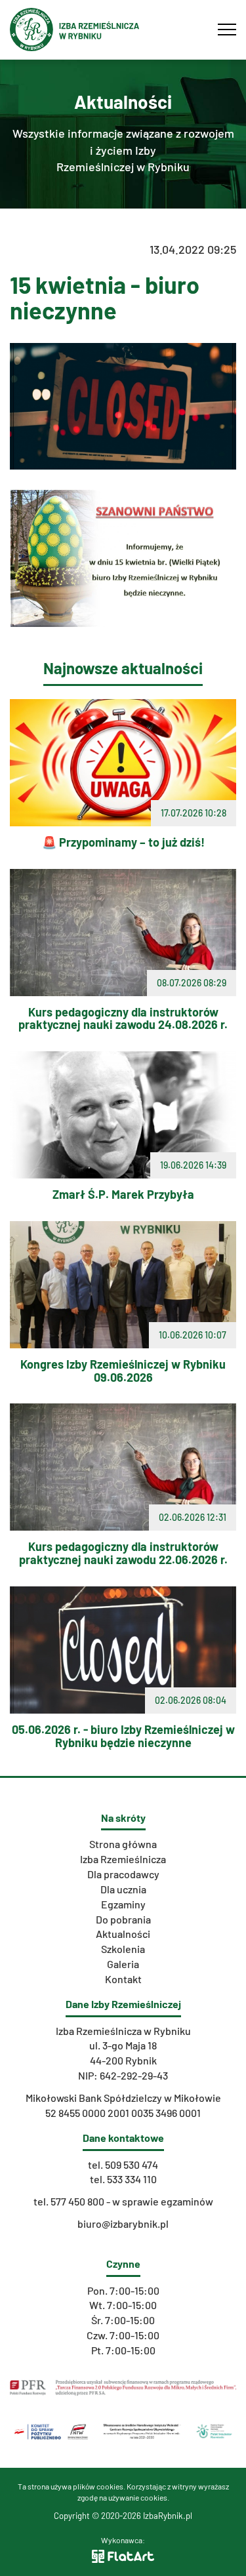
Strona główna (123, 1844)
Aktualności (123, 1934)
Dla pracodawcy (123, 1874)
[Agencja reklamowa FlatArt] (123, 2555)
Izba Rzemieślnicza (123, 1859)
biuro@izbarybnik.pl (123, 2224)
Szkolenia (123, 1949)
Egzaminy (123, 1904)
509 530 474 (132, 2164)
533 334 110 (132, 2179)
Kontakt (123, 1979)
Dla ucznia (123, 1889)
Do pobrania (123, 1919)
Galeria (123, 1964)
